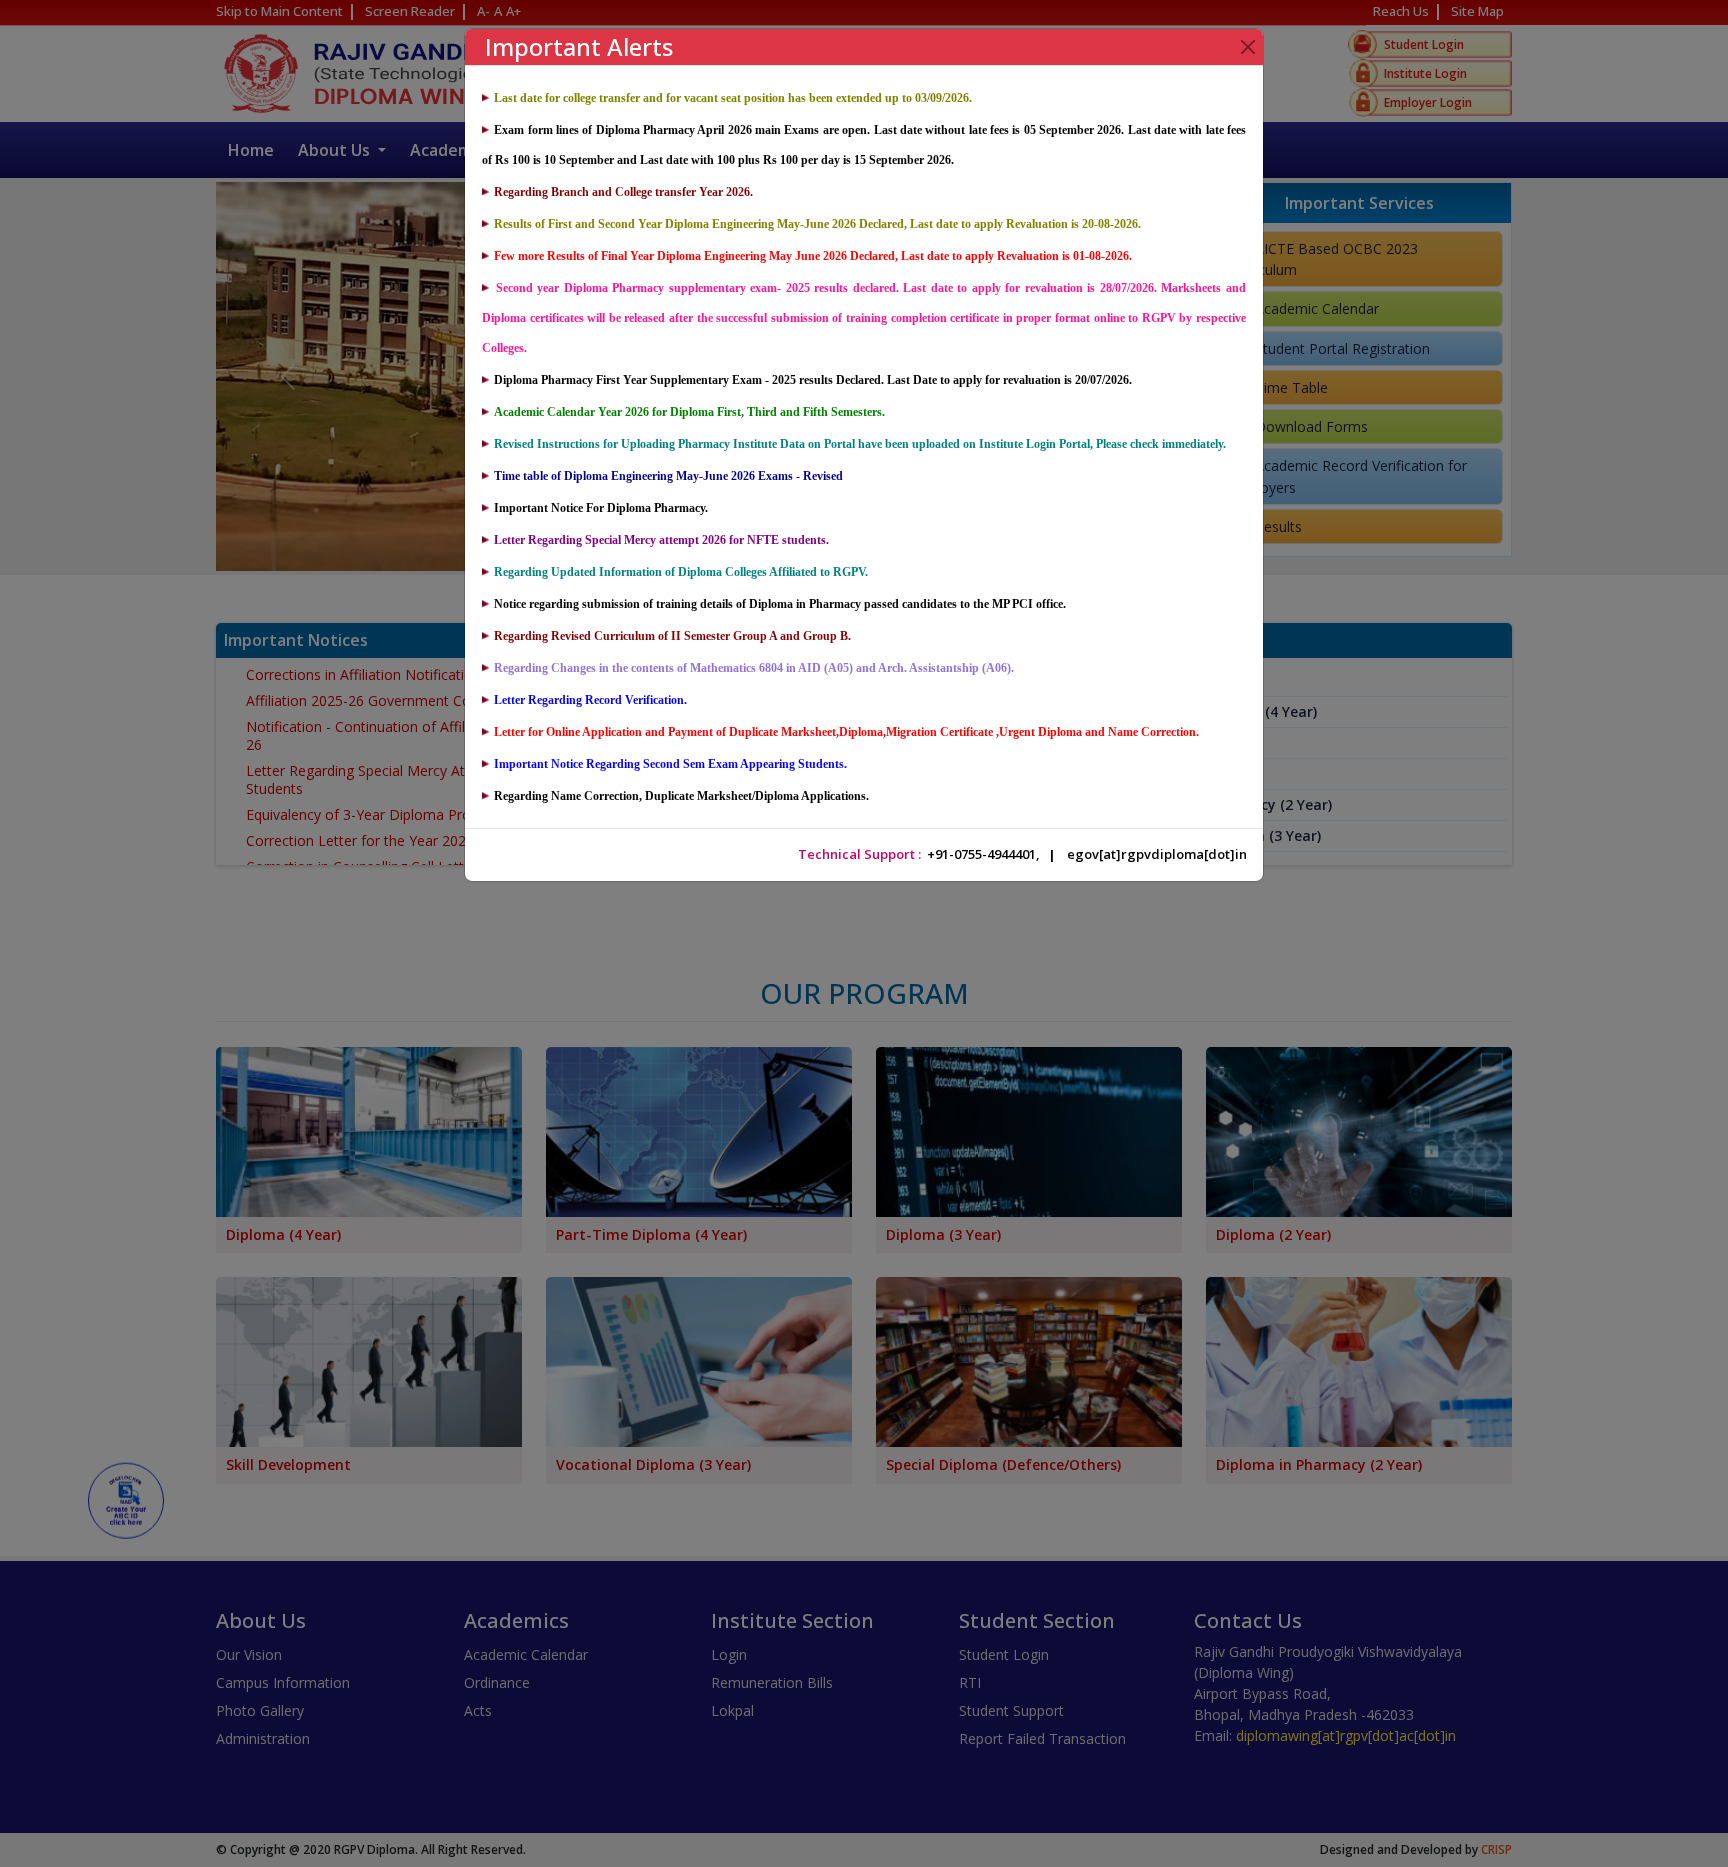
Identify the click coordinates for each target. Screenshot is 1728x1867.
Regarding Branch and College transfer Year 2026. (623, 192)
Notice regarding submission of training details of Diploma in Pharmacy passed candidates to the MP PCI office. (780, 604)
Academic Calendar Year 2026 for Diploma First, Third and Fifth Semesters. (689, 412)
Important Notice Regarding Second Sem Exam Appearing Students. (670, 764)
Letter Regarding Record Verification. (590, 700)
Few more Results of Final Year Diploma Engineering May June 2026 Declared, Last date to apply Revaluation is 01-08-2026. (813, 256)
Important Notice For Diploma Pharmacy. (601, 508)
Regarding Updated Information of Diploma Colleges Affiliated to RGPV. (681, 572)
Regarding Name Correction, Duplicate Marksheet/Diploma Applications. (681, 796)
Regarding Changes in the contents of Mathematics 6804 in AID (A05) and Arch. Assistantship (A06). (754, 668)
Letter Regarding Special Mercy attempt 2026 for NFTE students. (661, 540)
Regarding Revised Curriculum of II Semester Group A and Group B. (672, 636)
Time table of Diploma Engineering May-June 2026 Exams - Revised (668, 476)
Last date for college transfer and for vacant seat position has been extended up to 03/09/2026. (733, 98)
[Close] (1248, 47)
